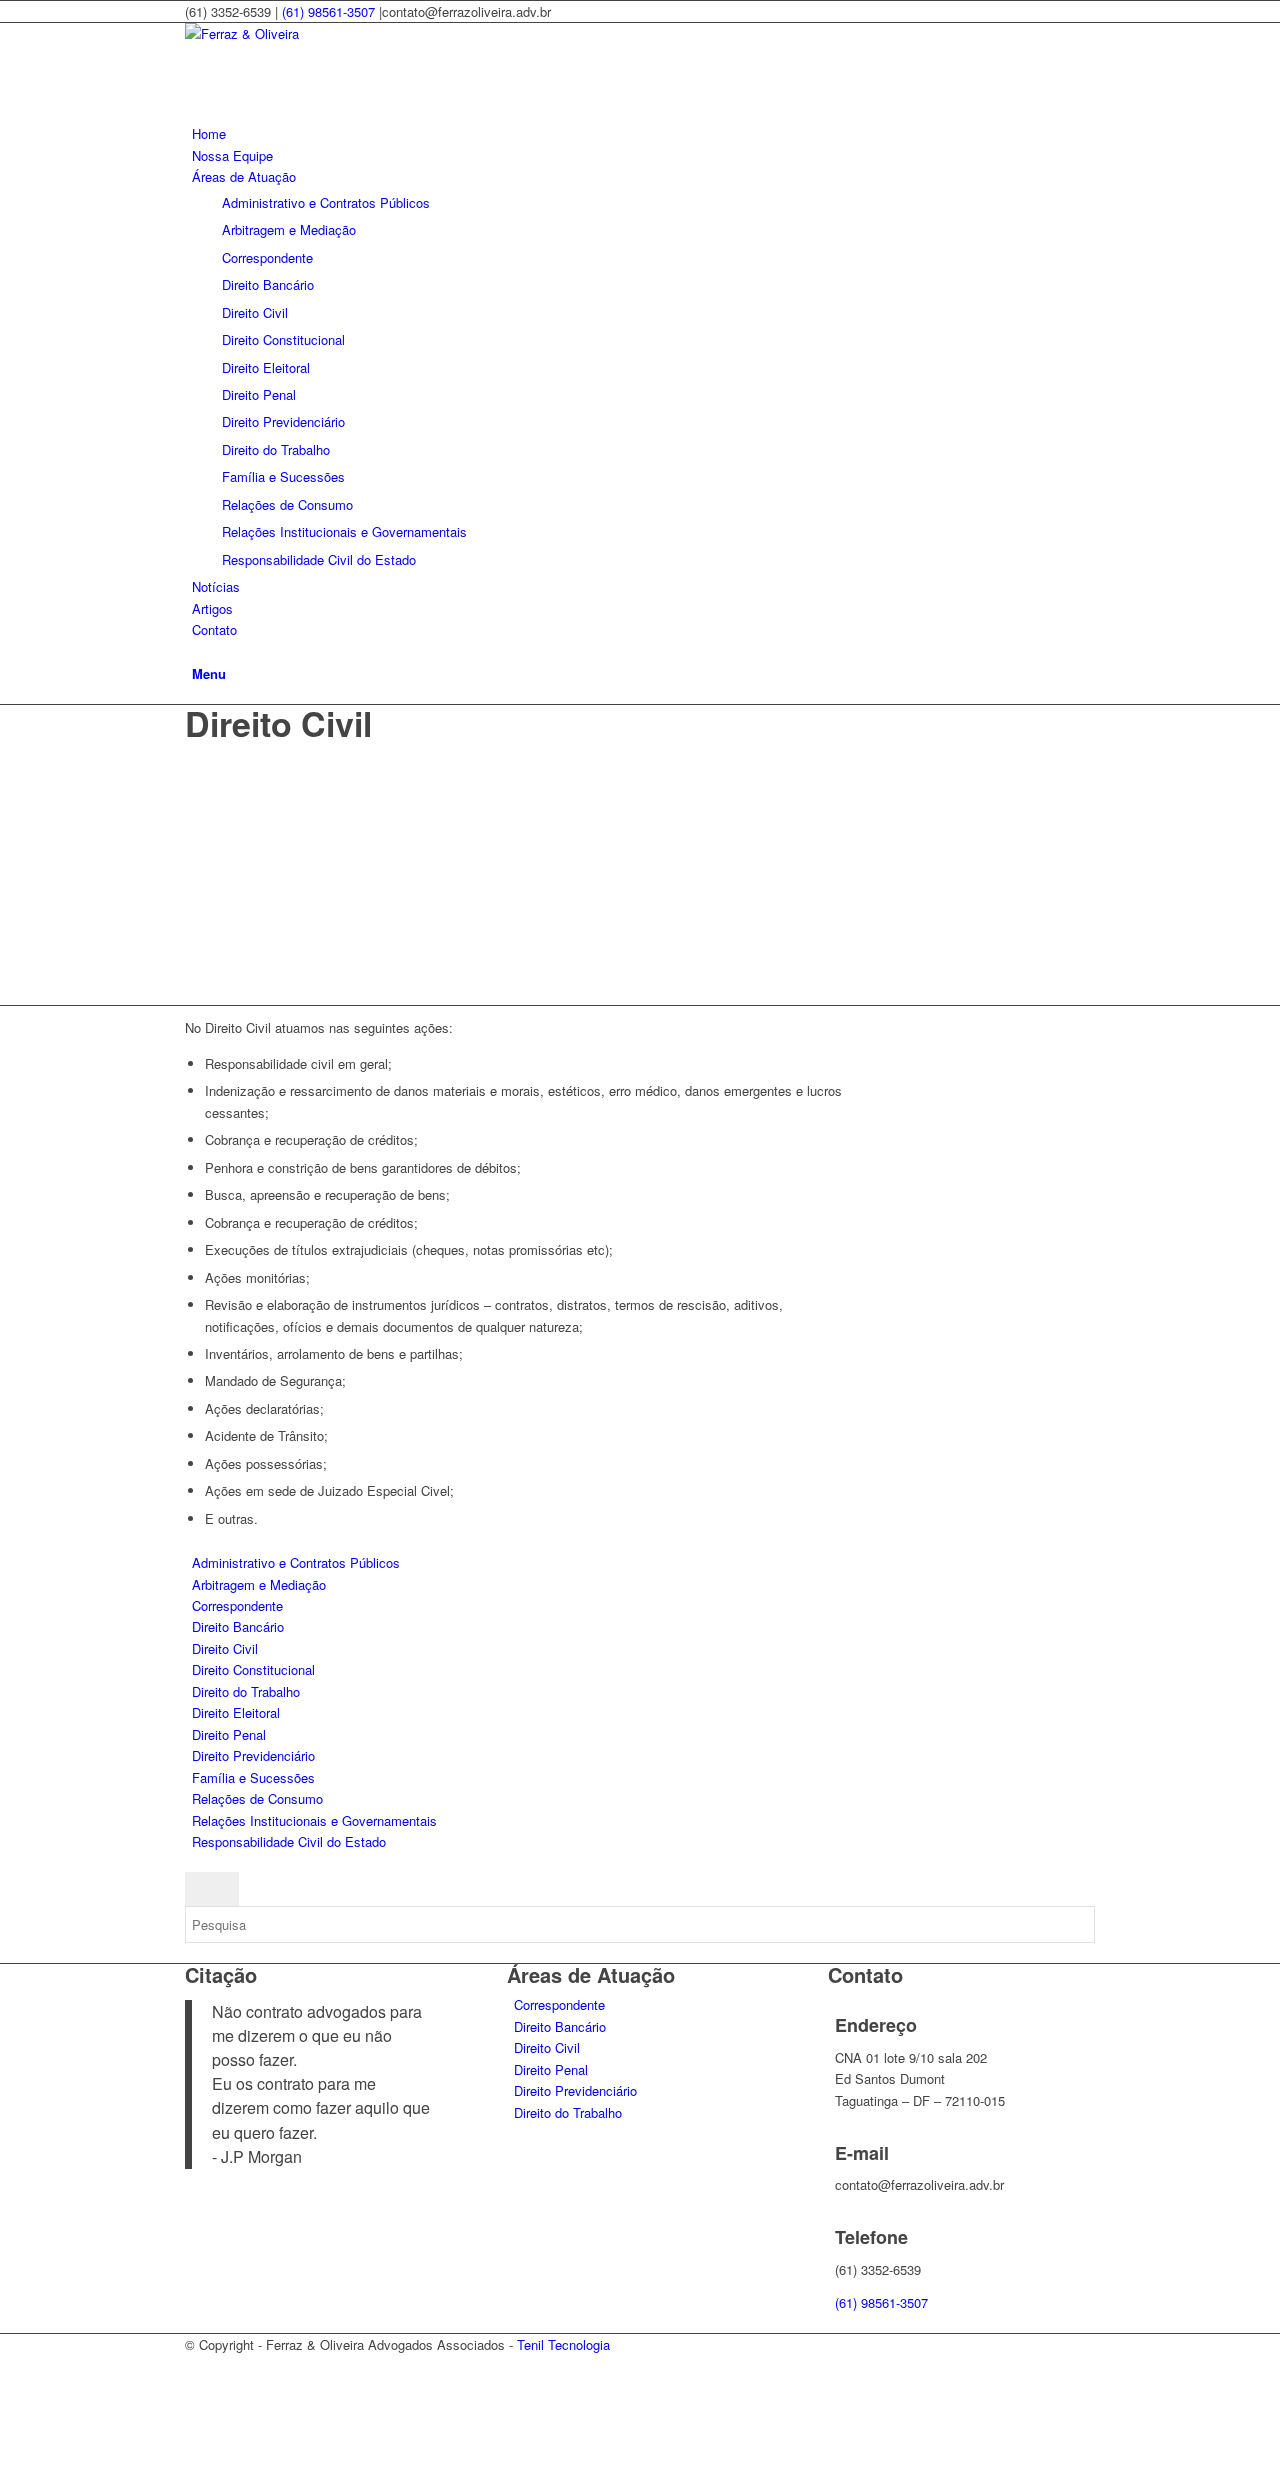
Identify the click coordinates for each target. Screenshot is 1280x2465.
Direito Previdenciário (253, 1755)
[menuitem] (643, 133)
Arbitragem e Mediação (259, 1584)
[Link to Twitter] (197, 2388)
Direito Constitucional (253, 1669)
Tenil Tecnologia (563, 2344)
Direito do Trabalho (246, 1691)
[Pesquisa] (197, 651)
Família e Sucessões (253, 1777)
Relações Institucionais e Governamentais (314, 1820)
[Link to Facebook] (197, 2366)
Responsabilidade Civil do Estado (289, 1841)
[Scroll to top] (5, 2453)
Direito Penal (229, 1734)
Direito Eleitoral (236, 1712)
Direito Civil (225, 1648)
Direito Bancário (238, 1626)
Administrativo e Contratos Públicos (296, 1562)
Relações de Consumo (257, 1798)
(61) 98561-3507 (328, 11)
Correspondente (237, 1605)
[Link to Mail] (197, 2411)
